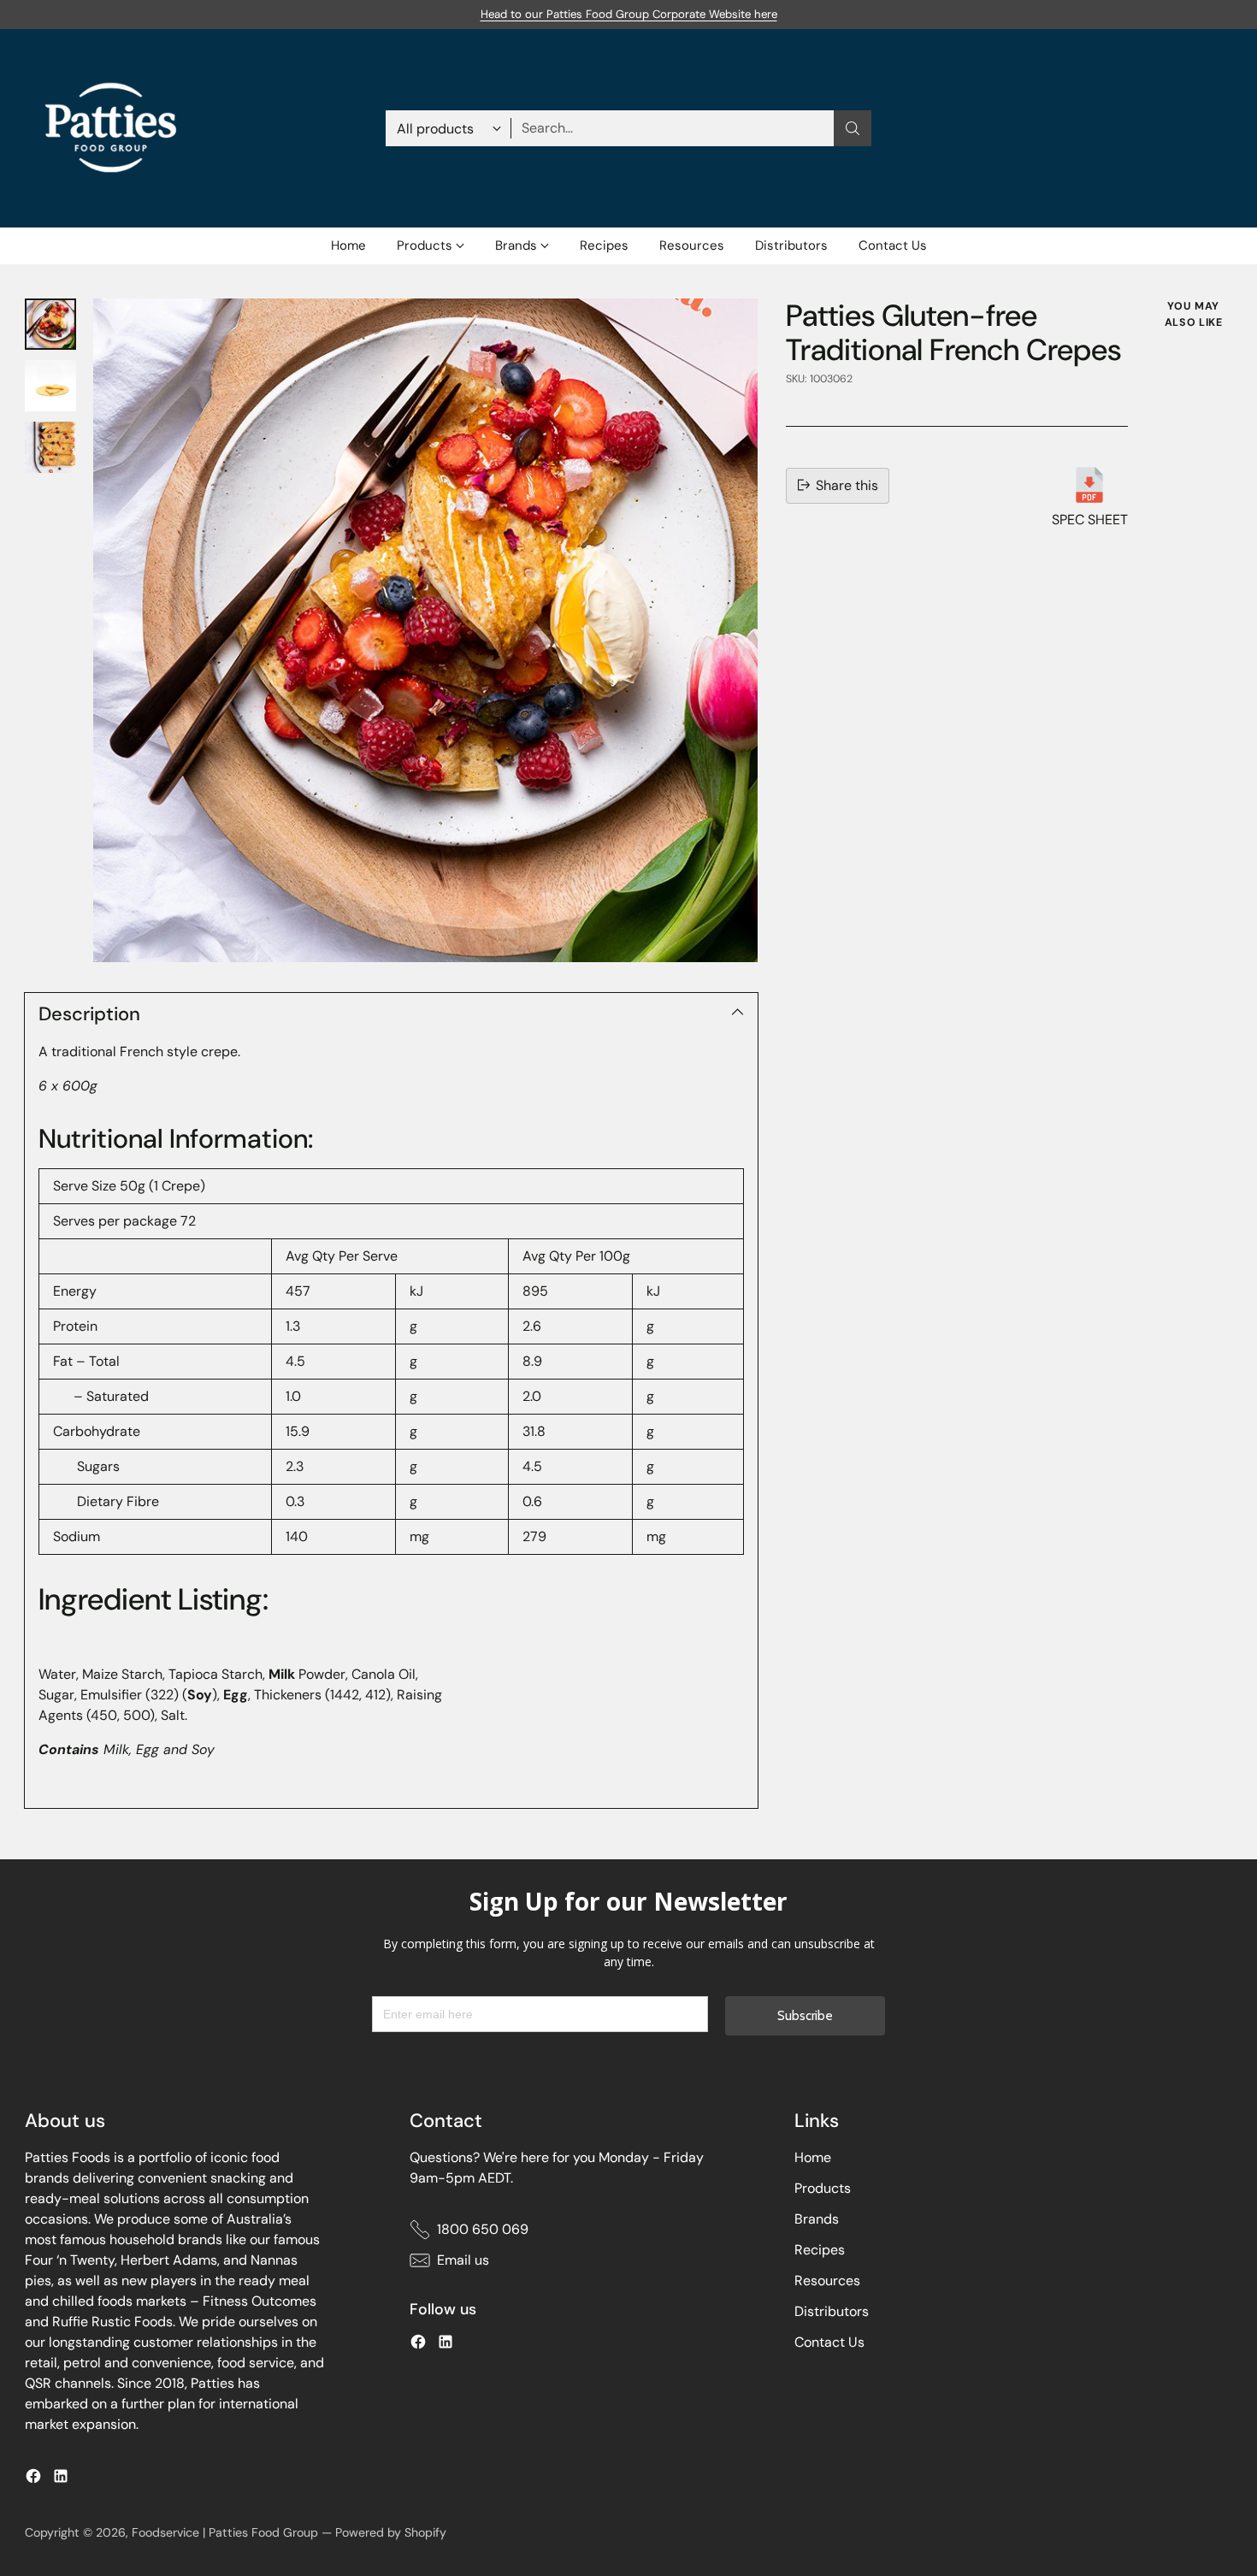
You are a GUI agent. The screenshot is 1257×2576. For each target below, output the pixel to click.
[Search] (853, 128)
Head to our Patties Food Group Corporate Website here (629, 14)
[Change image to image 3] (50, 447)
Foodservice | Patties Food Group (225, 2532)
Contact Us (829, 2342)
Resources (827, 2281)
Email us (463, 2260)
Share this (847, 484)
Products (823, 2188)
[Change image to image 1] (50, 324)
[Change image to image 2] (50, 386)
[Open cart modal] (1223, 128)
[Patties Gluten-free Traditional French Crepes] (425, 630)
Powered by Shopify (391, 2532)
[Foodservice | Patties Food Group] (110, 128)
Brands (817, 2219)
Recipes (820, 2250)
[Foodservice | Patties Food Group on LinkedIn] (61, 2479)
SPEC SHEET (1090, 519)
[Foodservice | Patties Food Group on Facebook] (33, 2479)
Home (813, 2157)
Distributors (832, 2311)
